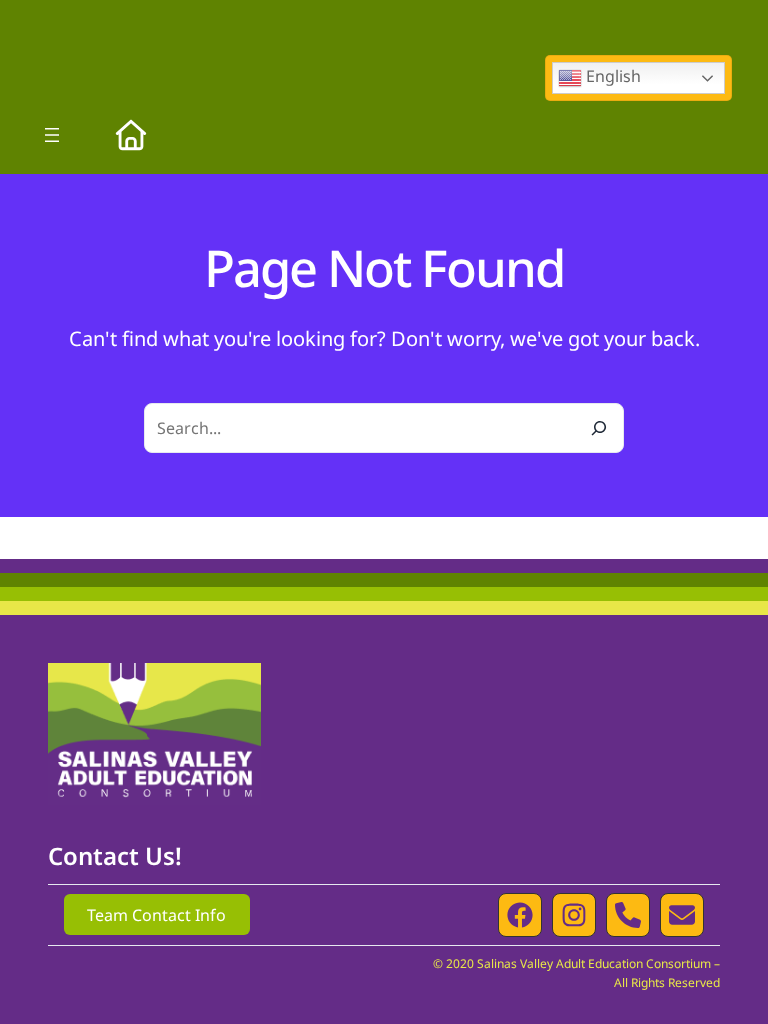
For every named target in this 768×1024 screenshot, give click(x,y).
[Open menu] (52, 135)
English (611, 76)
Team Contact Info (156, 915)
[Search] (599, 428)
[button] (520, 915)
